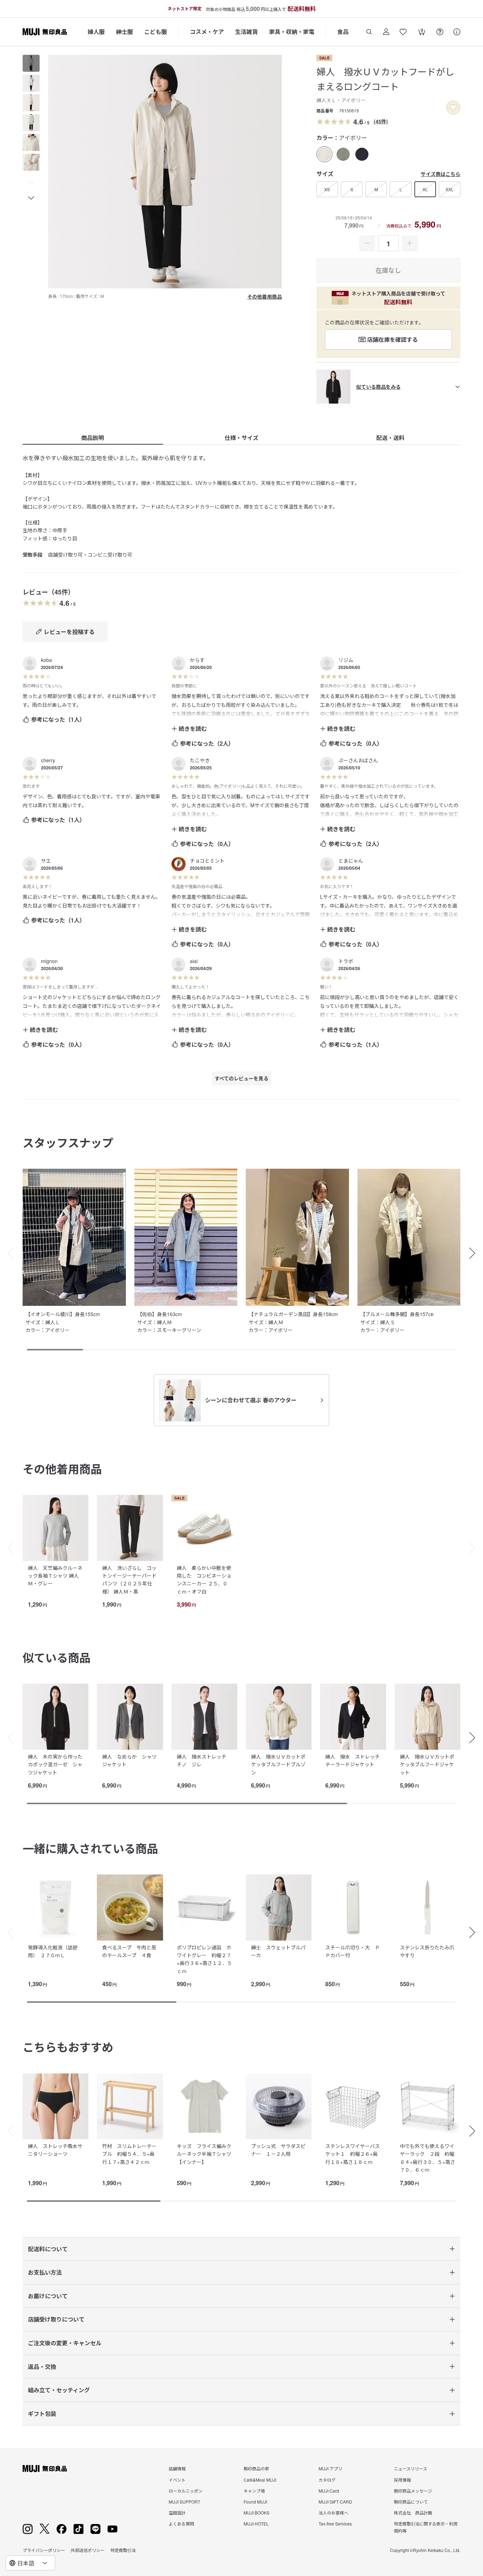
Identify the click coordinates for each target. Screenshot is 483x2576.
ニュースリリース (411, 2468)
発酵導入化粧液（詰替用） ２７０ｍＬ (53, 1951)
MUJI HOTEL (256, 2524)
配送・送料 (390, 438)
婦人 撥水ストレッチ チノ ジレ (204, 1760)
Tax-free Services (335, 2524)
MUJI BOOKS (257, 2513)
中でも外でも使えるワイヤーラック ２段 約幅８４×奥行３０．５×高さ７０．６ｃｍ (427, 2158)
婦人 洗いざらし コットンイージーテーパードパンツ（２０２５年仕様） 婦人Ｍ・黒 (129, 1580)
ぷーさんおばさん (358, 760)
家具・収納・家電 (292, 32)
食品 (343, 32)
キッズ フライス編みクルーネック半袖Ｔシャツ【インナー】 (204, 2154)
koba (46, 660)
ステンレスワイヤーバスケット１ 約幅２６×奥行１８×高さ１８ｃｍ (353, 2154)
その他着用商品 (264, 297)
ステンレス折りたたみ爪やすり (427, 1951)
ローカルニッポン (186, 2491)
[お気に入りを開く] (403, 32)
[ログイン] (386, 32)
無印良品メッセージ (413, 2491)
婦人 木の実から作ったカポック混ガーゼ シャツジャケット (55, 1764)
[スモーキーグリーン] (343, 154)
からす (197, 660)
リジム (346, 660)
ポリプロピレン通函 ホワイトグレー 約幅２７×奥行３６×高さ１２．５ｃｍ (204, 1959)
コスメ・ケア (207, 32)
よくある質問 (181, 2524)
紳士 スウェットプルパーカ (278, 1951)
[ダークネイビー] (362, 154)
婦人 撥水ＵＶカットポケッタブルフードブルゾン (278, 1764)
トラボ (346, 961)
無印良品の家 (256, 2468)
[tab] (31, 63)
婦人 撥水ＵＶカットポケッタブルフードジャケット (427, 1764)
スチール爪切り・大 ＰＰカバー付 (353, 1951)
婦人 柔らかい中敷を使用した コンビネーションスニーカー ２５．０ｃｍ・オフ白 (204, 1580)
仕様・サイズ (241, 438)
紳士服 (124, 32)
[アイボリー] (324, 154)
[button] (31, 183)
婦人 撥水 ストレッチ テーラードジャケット (355, 1760)
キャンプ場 (254, 2491)
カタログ (327, 2480)
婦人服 (96, 32)
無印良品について (411, 2502)
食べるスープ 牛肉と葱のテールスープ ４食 (129, 1951)
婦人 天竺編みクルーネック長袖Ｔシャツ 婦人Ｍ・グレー (55, 1576)
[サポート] (457, 32)
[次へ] (476, 1548)
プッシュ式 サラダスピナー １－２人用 (278, 2150)
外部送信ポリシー (88, 2550)
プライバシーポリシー (44, 2550)
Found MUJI (255, 2502)
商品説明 (93, 438)
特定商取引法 (123, 2550)
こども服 (156, 32)
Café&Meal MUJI (260, 2480)
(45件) (381, 121)
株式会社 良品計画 (413, 2513)
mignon (49, 961)
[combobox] (30, 2563)
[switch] (453, 107)
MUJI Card (329, 2491)
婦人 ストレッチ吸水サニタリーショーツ (55, 2150)
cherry (48, 760)
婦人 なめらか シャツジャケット (129, 1760)
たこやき (200, 760)
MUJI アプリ (330, 2468)
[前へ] (7, 1548)
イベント (177, 2480)
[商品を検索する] (369, 32)
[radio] (324, 154)
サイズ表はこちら (441, 174)
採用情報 (402, 2480)
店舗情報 (177, 2468)
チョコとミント (207, 861)
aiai (194, 961)
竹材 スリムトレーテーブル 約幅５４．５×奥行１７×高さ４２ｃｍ (129, 2154)
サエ (46, 861)
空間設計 (177, 2513)
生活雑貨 (246, 32)
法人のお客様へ (333, 2513)
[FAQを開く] (440, 32)
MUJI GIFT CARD (335, 2502)
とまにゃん (351, 861)
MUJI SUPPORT (184, 2502)
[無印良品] (45, 2469)
